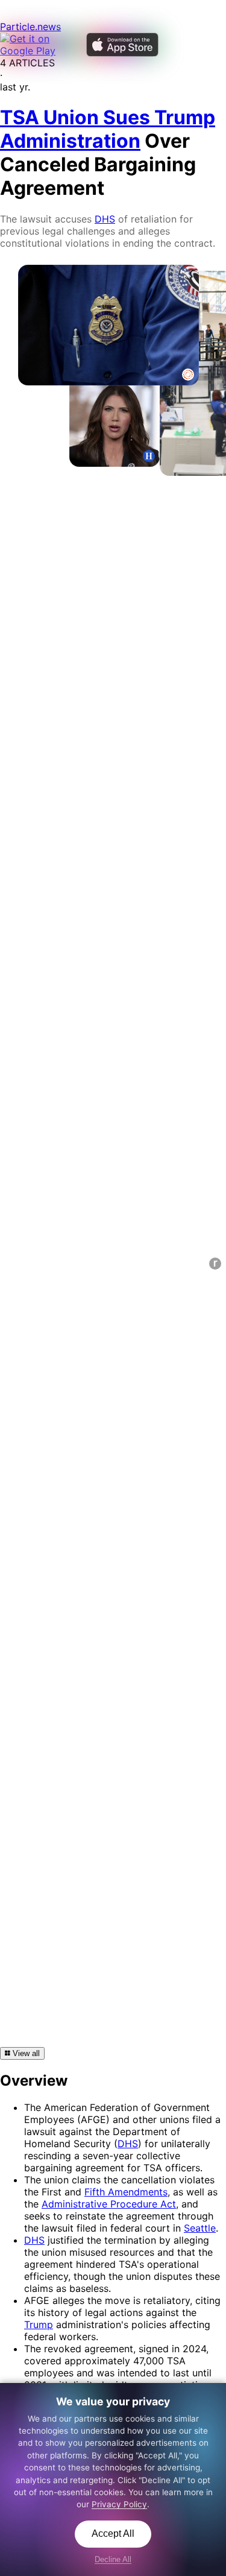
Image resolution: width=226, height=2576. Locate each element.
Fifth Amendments (126, 2192)
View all (25, 2053)
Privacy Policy (119, 2504)
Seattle (200, 2228)
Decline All (113, 2559)
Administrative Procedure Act (109, 2204)
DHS (105, 219)
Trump (39, 2324)
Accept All (113, 2533)
